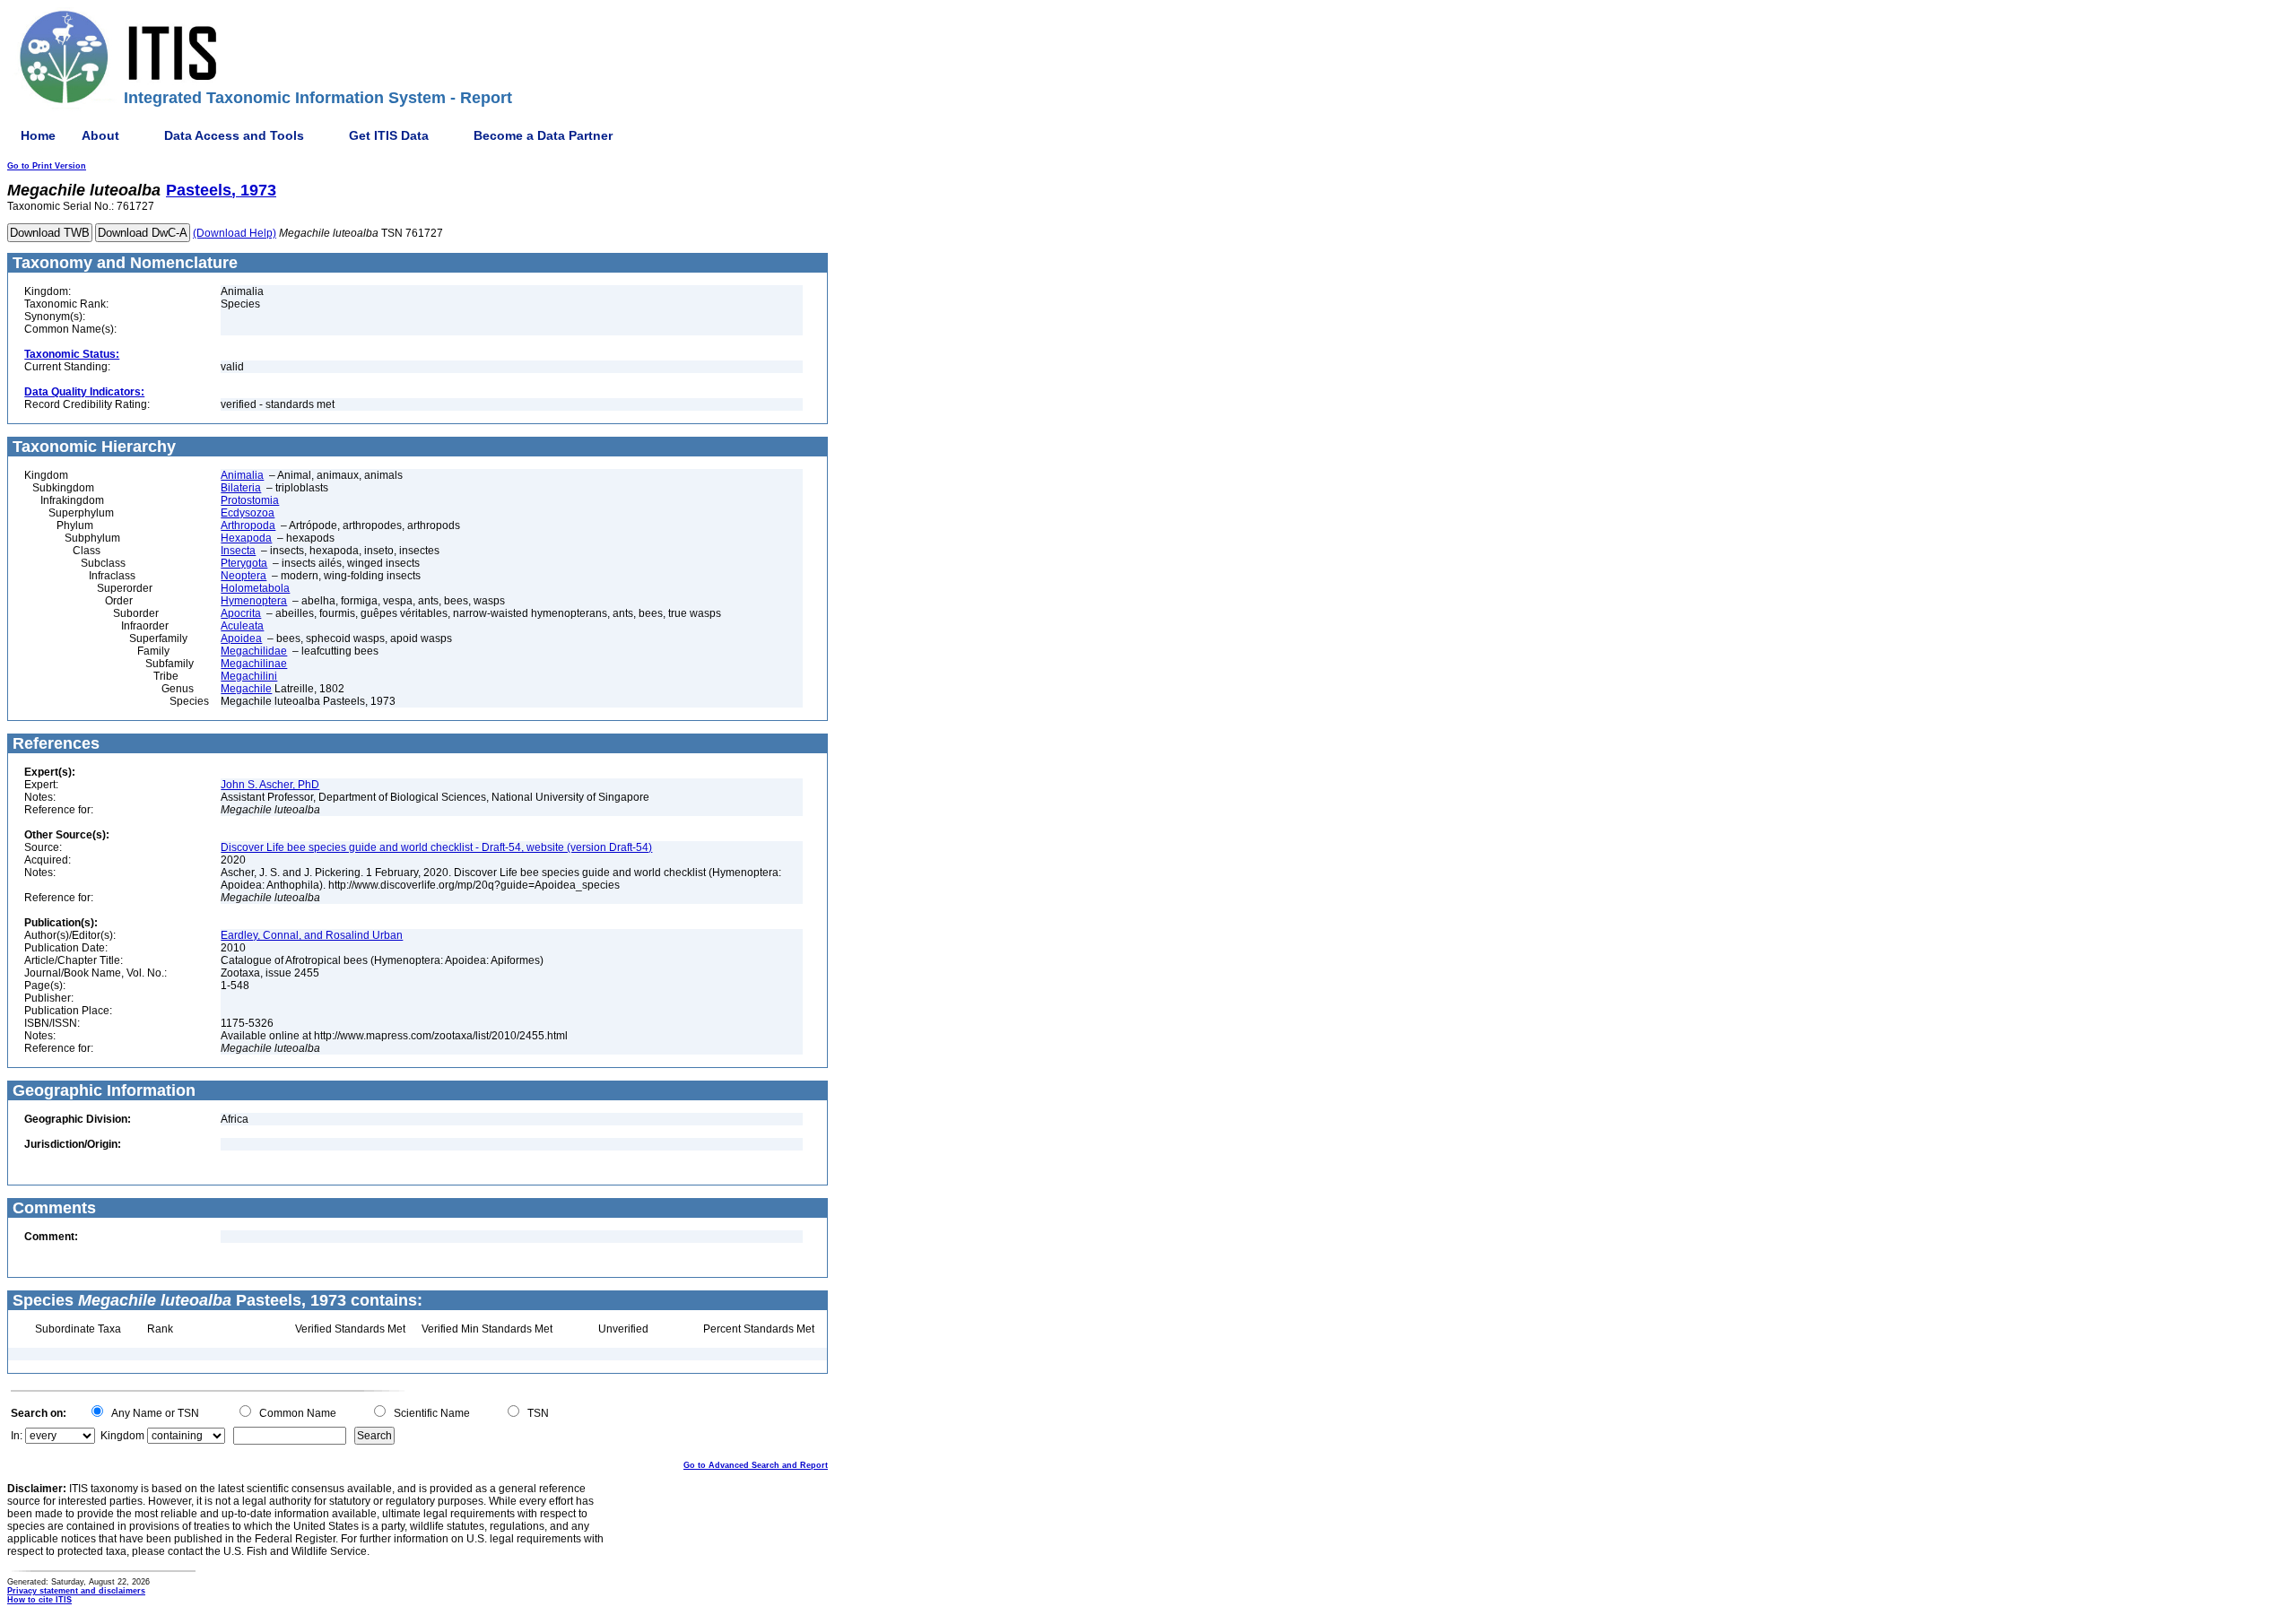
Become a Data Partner (543, 135)
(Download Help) (235, 233)
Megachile (246, 689)
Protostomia (250, 500)
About (100, 135)
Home (38, 135)
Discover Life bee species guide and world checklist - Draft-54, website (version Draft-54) (436, 847)
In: (17, 1436)
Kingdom (122, 1436)
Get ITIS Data (389, 135)
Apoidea (241, 638)
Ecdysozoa (248, 513)
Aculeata (242, 626)
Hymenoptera (254, 601)
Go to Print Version (47, 166)
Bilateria (241, 488)
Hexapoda (246, 538)
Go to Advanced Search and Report (756, 1465)
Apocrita (241, 613)
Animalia (242, 475)
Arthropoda (248, 525)
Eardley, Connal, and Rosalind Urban (312, 935)
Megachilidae (254, 651)
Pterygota (244, 563)
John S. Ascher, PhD (270, 785)
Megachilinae (254, 664)
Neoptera (244, 576)
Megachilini (249, 676)
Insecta (238, 551)
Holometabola (255, 588)
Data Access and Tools (234, 135)
